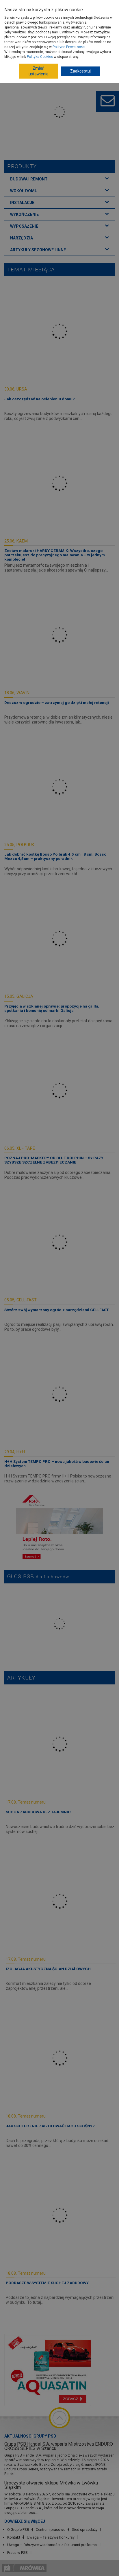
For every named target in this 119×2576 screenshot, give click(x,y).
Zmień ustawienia (39, 71)
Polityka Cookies (40, 57)
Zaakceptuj (80, 71)
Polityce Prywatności (69, 47)
